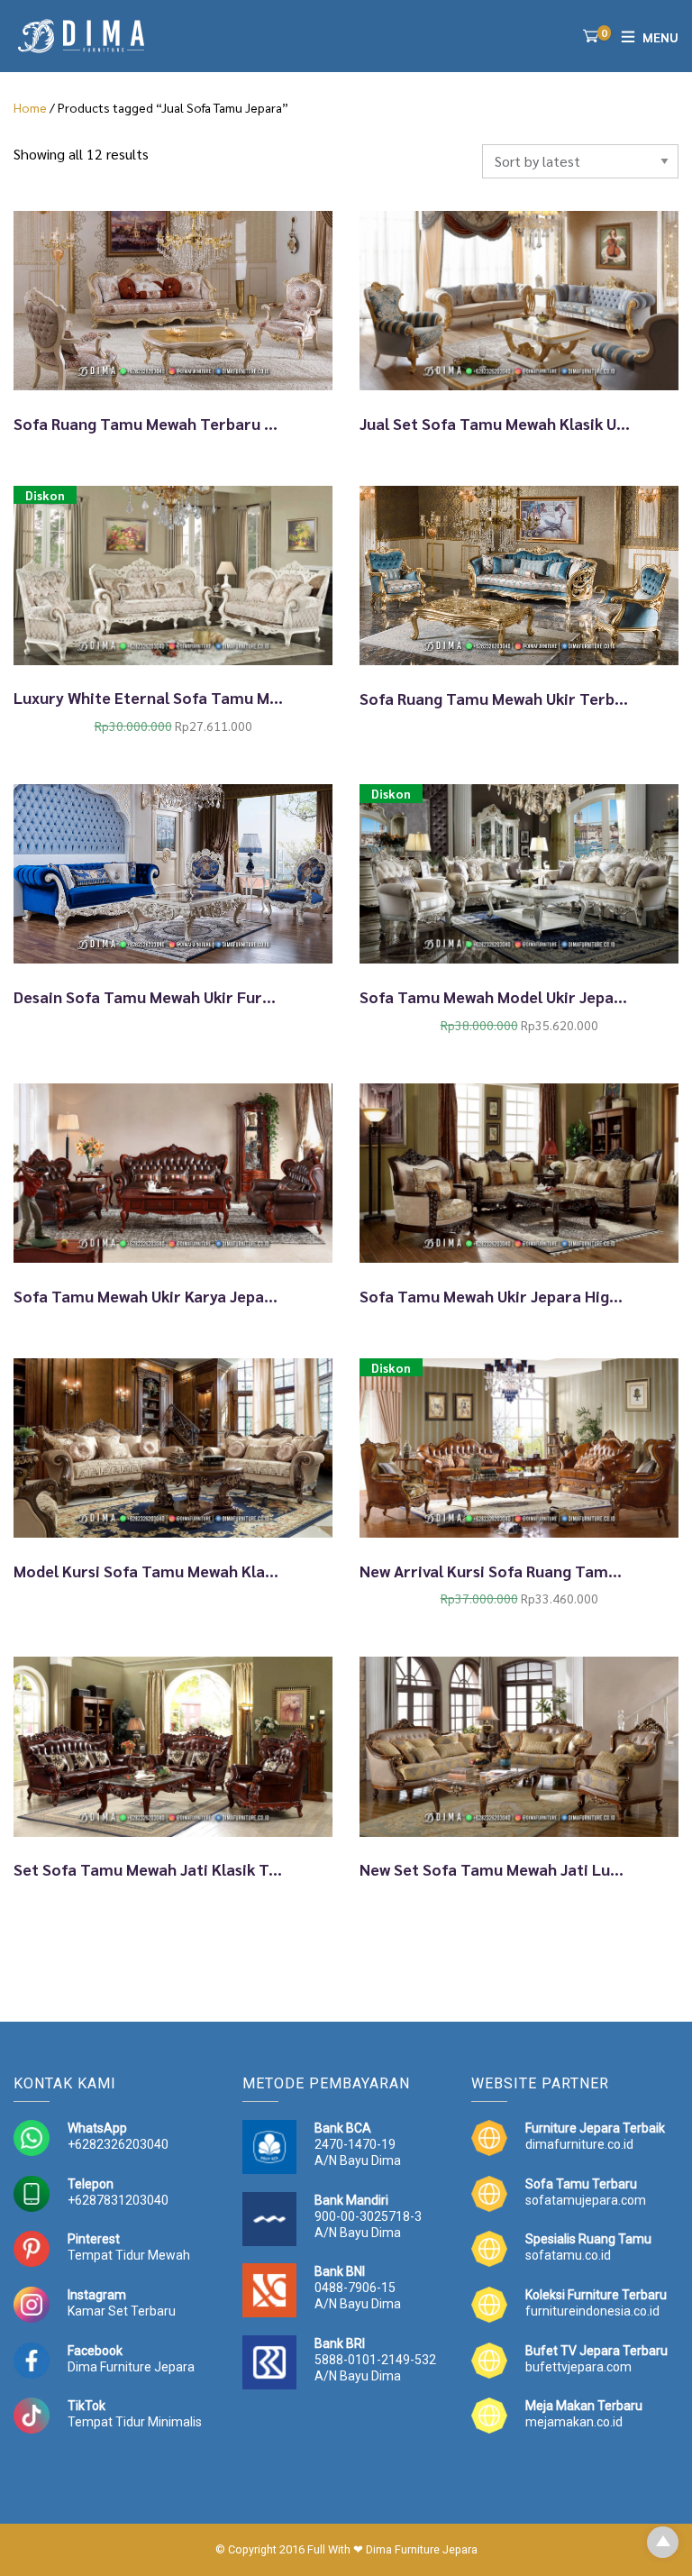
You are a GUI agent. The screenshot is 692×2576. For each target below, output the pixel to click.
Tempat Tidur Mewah (129, 2255)
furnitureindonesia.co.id (592, 2311)
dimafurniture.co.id (579, 2144)
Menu (660, 37)
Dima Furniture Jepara (131, 2367)
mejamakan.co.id (574, 2422)
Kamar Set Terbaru (122, 2311)
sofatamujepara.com (586, 2200)
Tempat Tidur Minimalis (135, 2422)
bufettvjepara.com (578, 2367)
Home (30, 107)
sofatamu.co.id (568, 2255)
